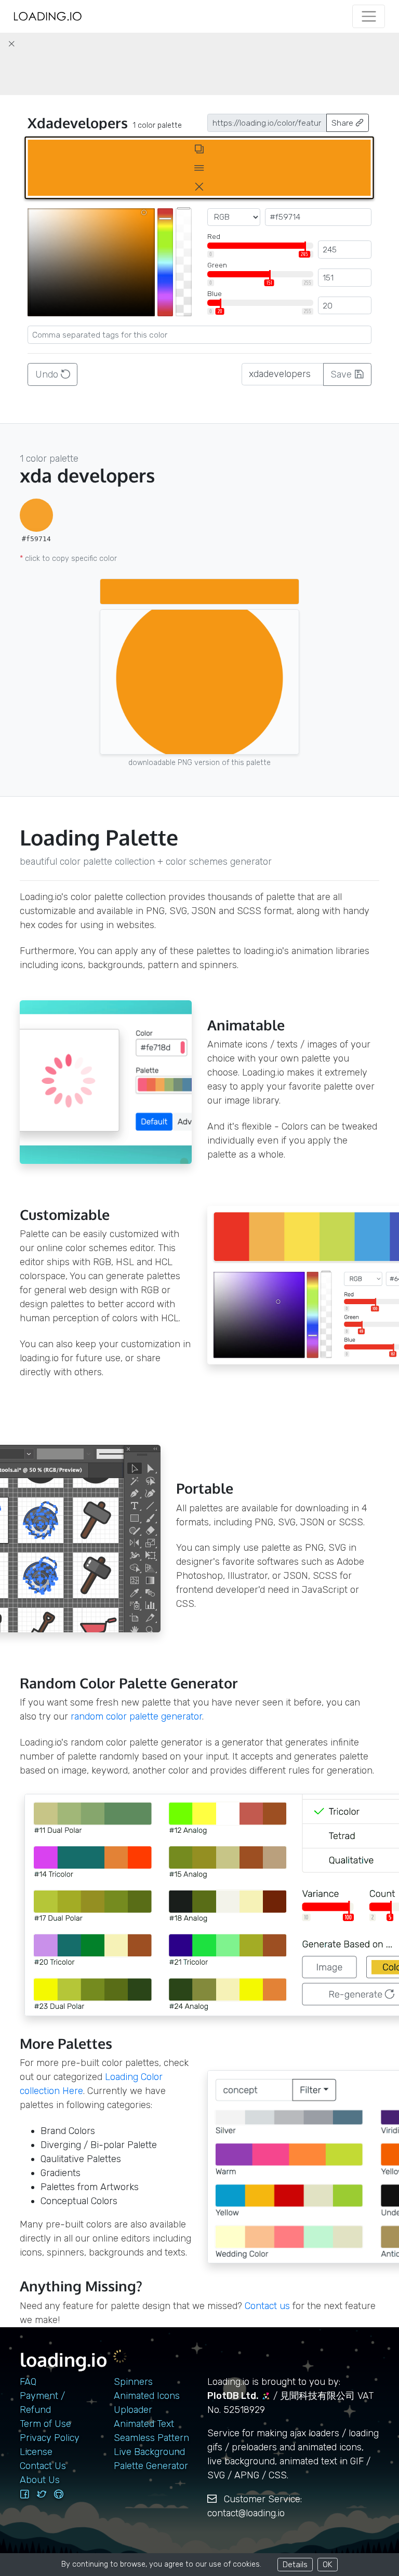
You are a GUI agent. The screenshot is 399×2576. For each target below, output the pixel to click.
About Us (40, 2480)
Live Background (149, 2452)
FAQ (28, 2382)
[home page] (48, 16)
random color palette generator (136, 1716)
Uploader (133, 2410)
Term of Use (45, 2424)
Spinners (133, 2382)
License (36, 2452)
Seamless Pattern (151, 2438)
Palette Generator (151, 2466)
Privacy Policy (50, 2438)
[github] (59, 2494)
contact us (267, 2306)
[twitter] (42, 2494)
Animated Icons (147, 2396)
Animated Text (144, 2424)
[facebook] (24, 2494)
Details (295, 2564)
